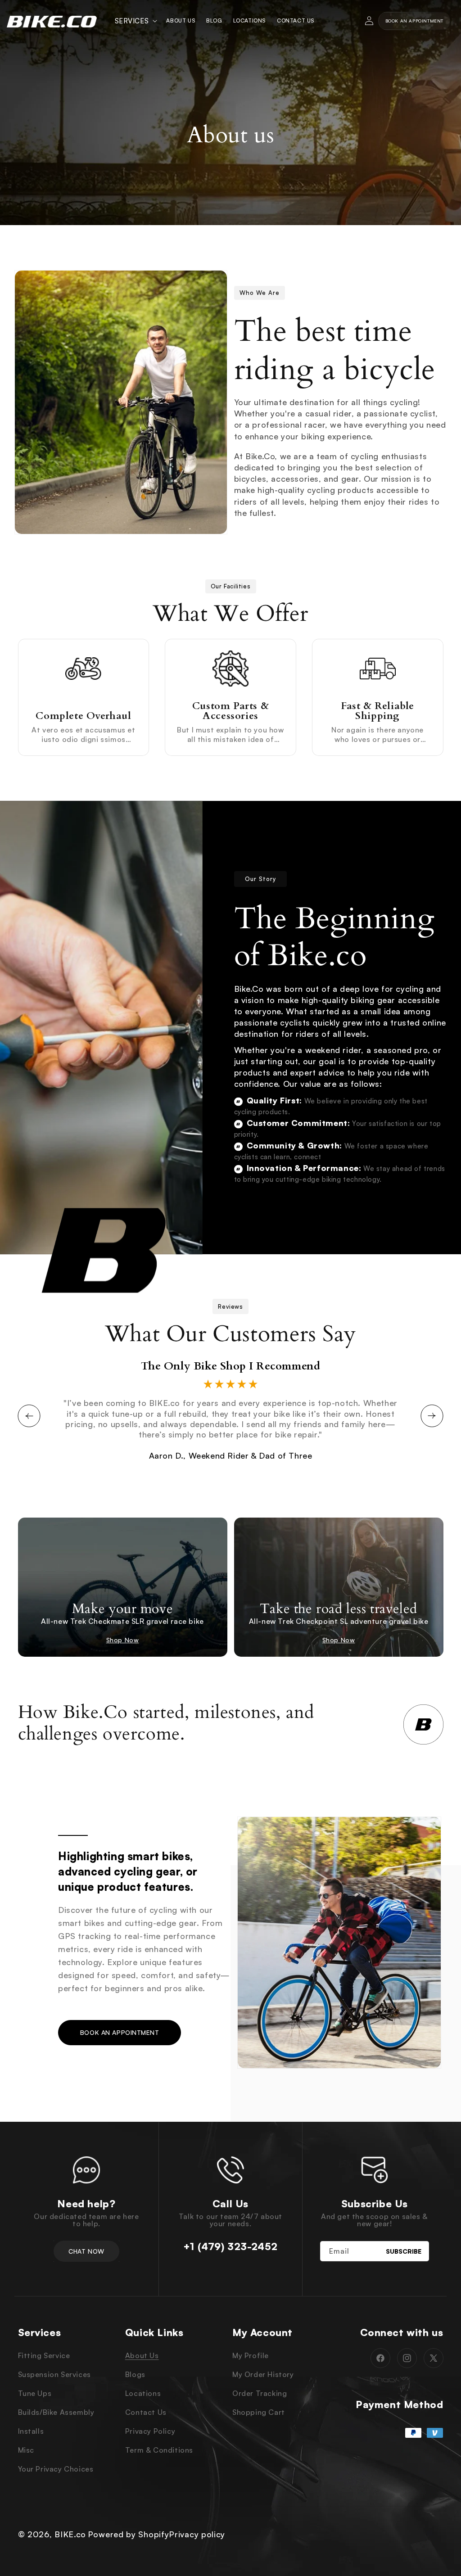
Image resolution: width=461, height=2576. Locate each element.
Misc (26, 2450)
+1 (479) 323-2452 (230, 2246)
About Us (142, 2355)
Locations (143, 2393)
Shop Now (123, 1640)
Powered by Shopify (129, 2534)
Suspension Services (54, 2374)
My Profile (251, 2355)
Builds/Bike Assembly (56, 2412)
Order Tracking (260, 2393)
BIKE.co (70, 2534)
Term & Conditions (159, 2450)
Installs (31, 2431)
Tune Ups (35, 2393)
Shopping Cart (259, 2412)
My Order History (263, 2374)
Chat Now (86, 2251)
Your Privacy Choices (56, 2469)
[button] (135, 21)
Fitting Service (44, 2355)
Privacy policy (197, 2534)
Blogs (135, 2374)
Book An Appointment (414, 21)
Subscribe (404, 2251)
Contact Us (146, 2412)
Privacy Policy (150, 2431)
